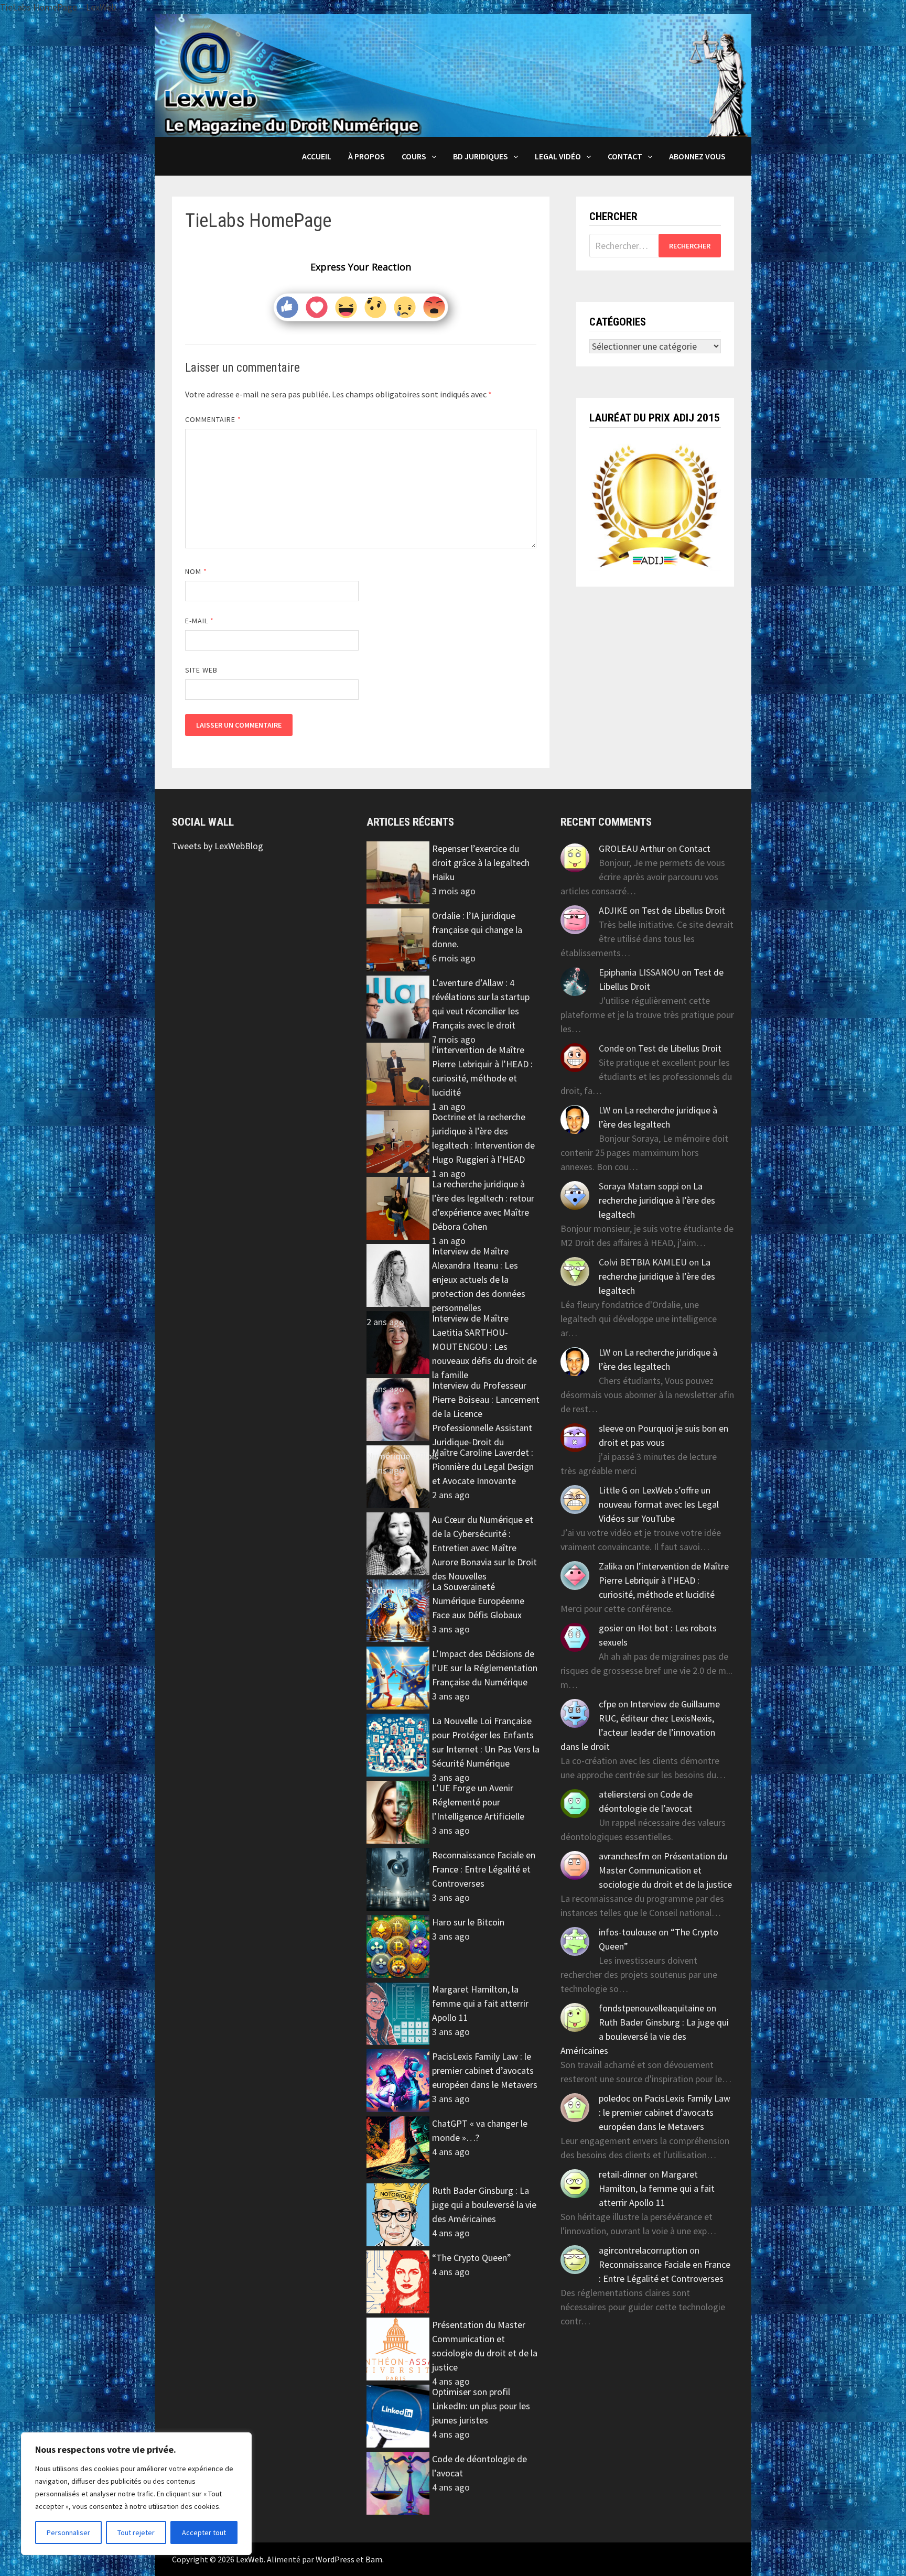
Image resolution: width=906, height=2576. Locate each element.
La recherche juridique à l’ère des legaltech (657, 1200)
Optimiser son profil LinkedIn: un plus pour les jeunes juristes (481, 2406)
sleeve (611, 1428)
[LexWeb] (453, 74)
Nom (196, 571)
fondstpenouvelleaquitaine (651, 2008)
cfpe (607, 1704)
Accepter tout (204, 2532)
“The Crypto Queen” (472, 2258)
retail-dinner (623, 2174)
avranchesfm (624, 1856)
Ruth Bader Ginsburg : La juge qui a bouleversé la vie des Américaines (484, 2205)
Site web (202, 670)
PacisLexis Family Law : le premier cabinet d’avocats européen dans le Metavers (485, 2070)
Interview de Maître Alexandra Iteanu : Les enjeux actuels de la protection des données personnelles (479, 1279)
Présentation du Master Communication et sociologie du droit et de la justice (665, 1870)
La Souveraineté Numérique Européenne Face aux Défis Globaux (478, 1601)
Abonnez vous (697, 156)
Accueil (317, 156)
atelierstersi (622, 1794)
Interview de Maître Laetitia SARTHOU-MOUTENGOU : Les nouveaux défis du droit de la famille (484, 1346)
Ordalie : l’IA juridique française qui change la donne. (477, 930)
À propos (366, 156)
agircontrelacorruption (643, 2250)
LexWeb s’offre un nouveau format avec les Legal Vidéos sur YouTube (659, 1504)
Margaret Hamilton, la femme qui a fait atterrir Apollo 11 (480, 2003)
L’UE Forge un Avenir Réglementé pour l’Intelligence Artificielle (478, 1802)
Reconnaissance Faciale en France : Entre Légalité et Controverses (484, 1869)
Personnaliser (68, 2532)
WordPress (335, 2559)
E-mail (200, 621)
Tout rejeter (136, 2532)
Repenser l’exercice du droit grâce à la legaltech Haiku (481, 863)
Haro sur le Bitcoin (468, 1922)
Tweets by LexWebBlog (218, 846)
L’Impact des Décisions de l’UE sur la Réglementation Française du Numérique (485, 1668)
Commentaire (213, 419)
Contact (625, 156)
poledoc (614, 2098)
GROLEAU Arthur (632, 848)
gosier (611, 1628)
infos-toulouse (628, 1932)
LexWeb (250, 2559)
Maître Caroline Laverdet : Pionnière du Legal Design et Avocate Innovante (483, 1466)
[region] (136, 2494)
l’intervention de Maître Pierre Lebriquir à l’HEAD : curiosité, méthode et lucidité (664, 1580)
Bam (374, 2559)
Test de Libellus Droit (683, 910)
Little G (613, 1490)
